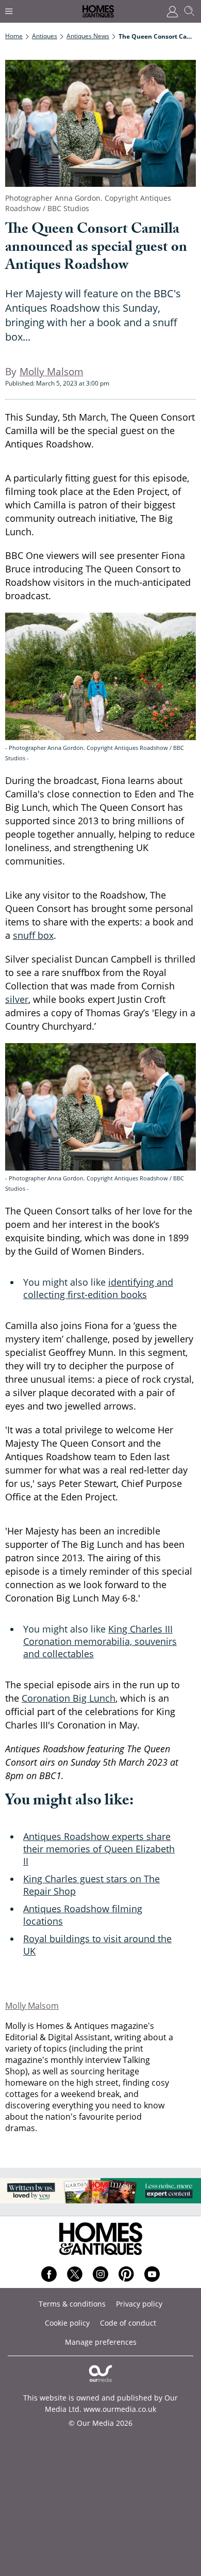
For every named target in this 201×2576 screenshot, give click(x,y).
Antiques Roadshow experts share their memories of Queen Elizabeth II (99, 1849)
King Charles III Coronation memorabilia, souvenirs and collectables (100, 1641)
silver (17, 999)
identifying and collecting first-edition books (98, 1288)
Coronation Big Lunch (69, 1698)
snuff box (33, 935)
